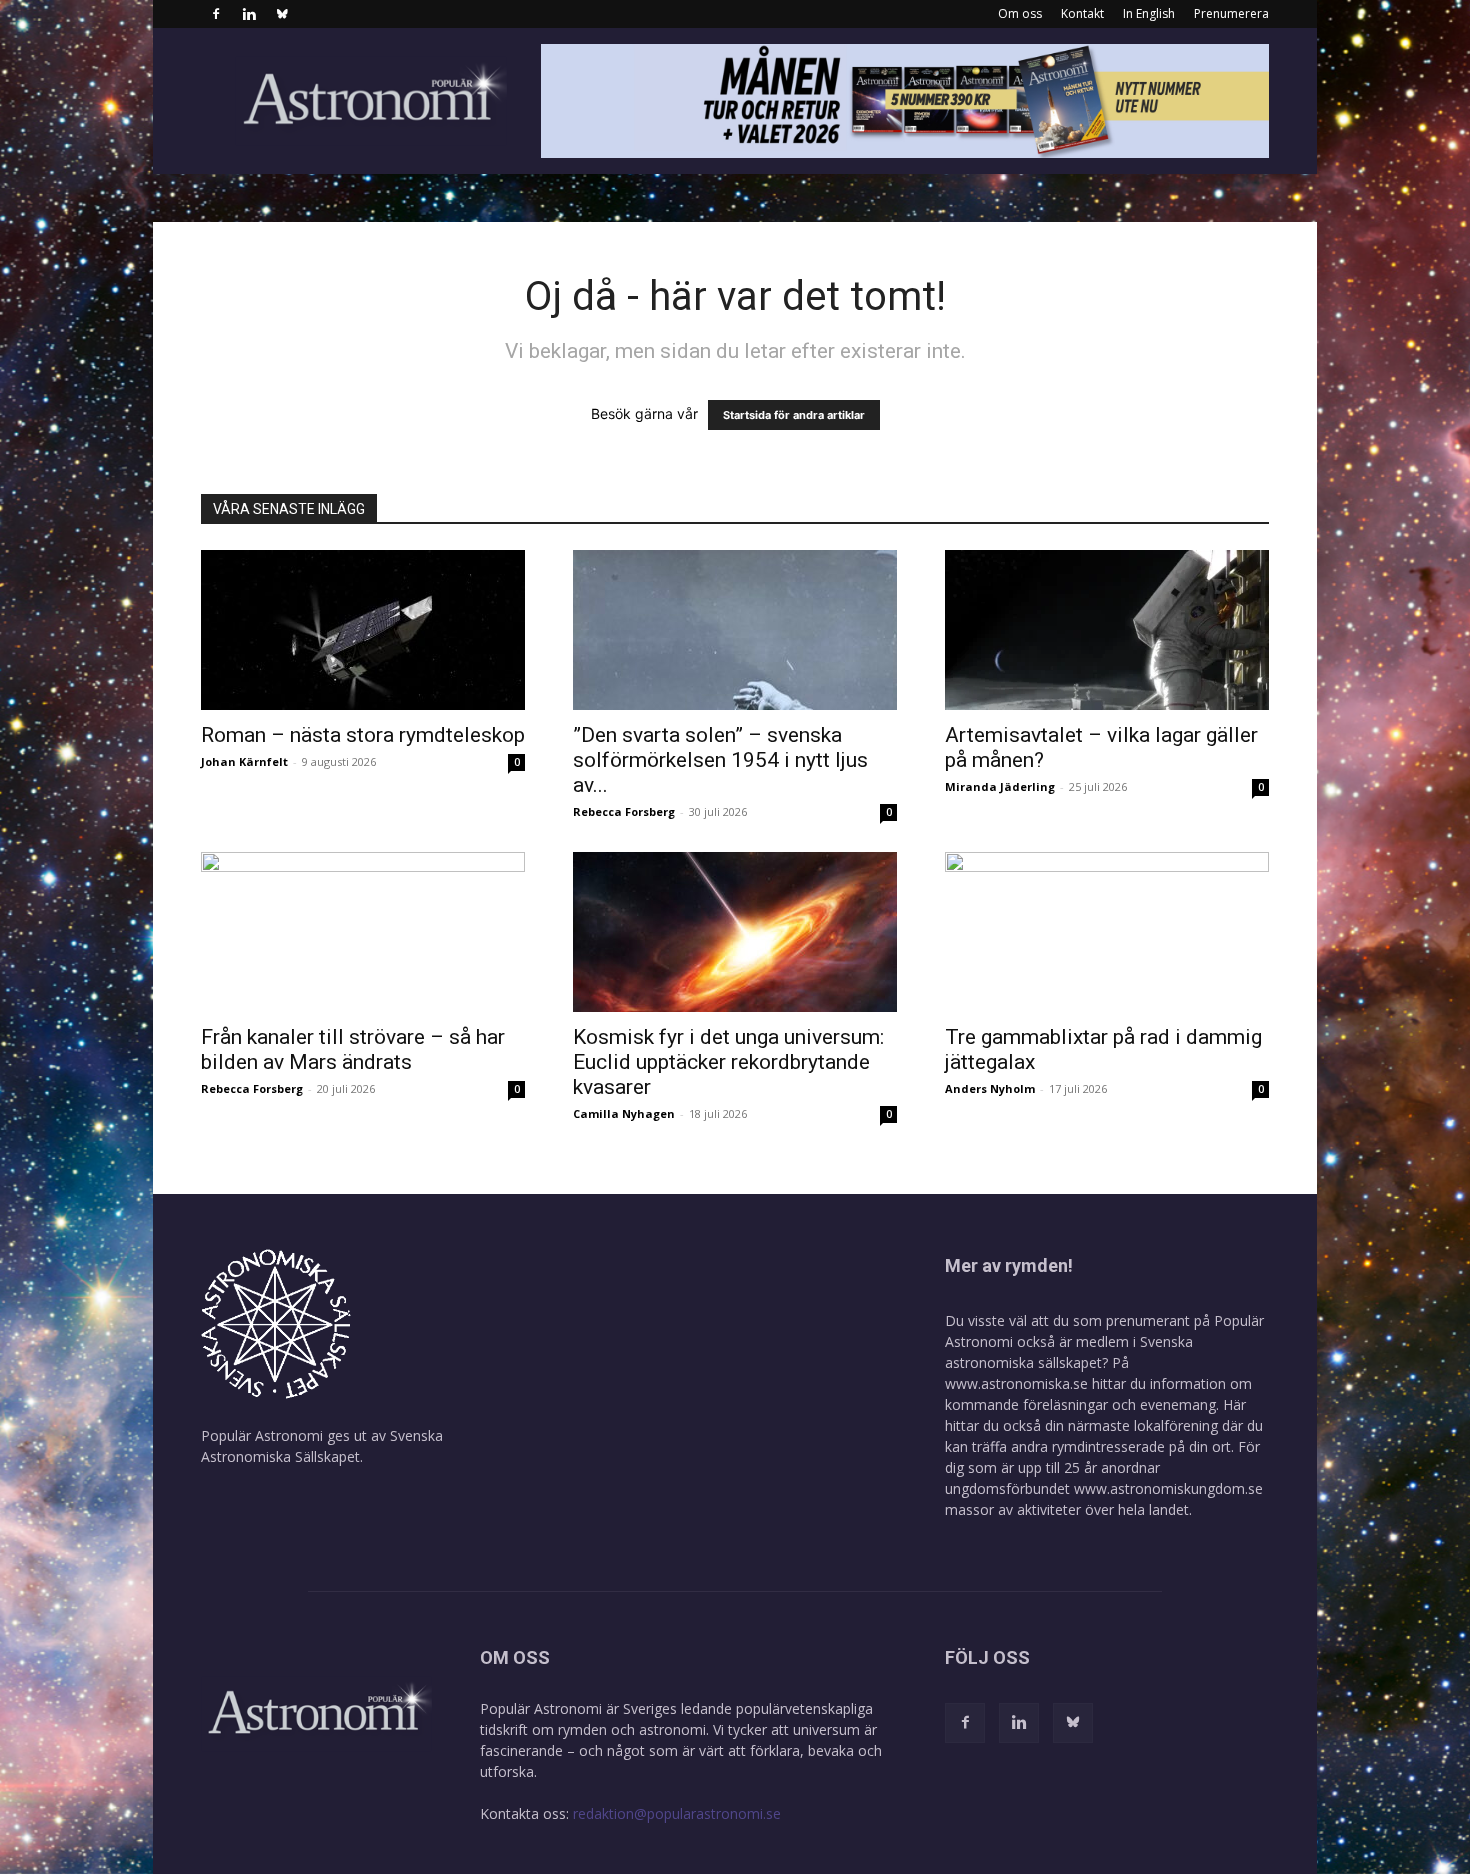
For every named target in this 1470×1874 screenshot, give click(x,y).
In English (1149, 13)
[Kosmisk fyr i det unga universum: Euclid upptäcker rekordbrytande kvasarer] (735, 932)
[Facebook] (216, 14)
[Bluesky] (282, 14)
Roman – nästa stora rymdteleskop (363, 735)
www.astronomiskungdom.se (1168, 1488)
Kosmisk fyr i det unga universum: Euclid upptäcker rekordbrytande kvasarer (728, 1062)
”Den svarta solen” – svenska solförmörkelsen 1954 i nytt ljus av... (720, 760)
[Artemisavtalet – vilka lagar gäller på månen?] (1107, 630)
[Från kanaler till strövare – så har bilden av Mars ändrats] (363, 932)
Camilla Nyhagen (624, 1113)
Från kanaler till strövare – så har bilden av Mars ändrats (353, 1049)
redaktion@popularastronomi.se (677, 1813)
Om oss (1020, 13)
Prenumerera (1231, 13)
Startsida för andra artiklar (794, 415)
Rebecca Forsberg (624, 811)
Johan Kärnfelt (244, 761)
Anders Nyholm (990, 1088)
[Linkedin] (249, 14)
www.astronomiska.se (1016, 1383)
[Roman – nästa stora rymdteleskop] (363, 630)
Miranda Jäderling (1000, 786)
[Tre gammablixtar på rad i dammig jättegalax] (1107, 932)
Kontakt (1082, 13)
